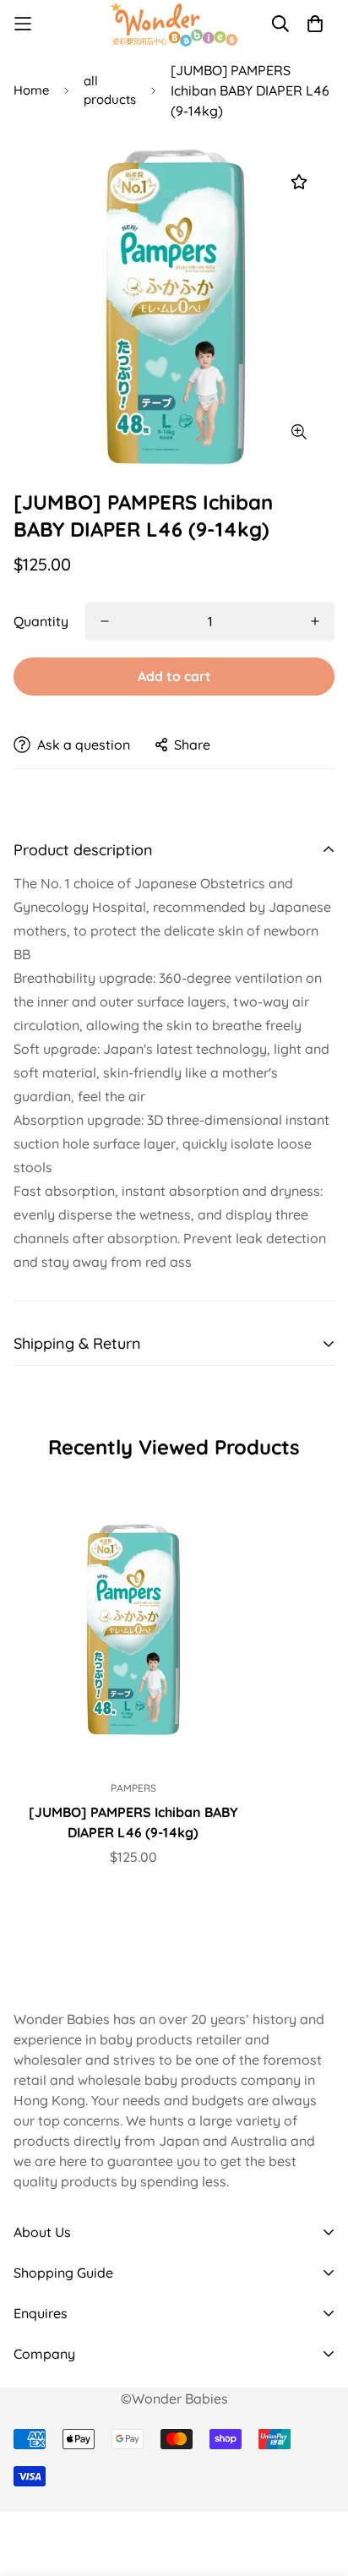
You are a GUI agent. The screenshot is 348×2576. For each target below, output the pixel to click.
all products (110, 90)
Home (31, 90)
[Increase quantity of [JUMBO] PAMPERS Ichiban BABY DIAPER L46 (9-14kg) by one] (315, 621)
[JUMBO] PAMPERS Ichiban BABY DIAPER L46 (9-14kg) (133, 1822)
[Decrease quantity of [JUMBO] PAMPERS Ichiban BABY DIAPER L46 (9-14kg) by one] (105, 621)
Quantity (41, 621)
